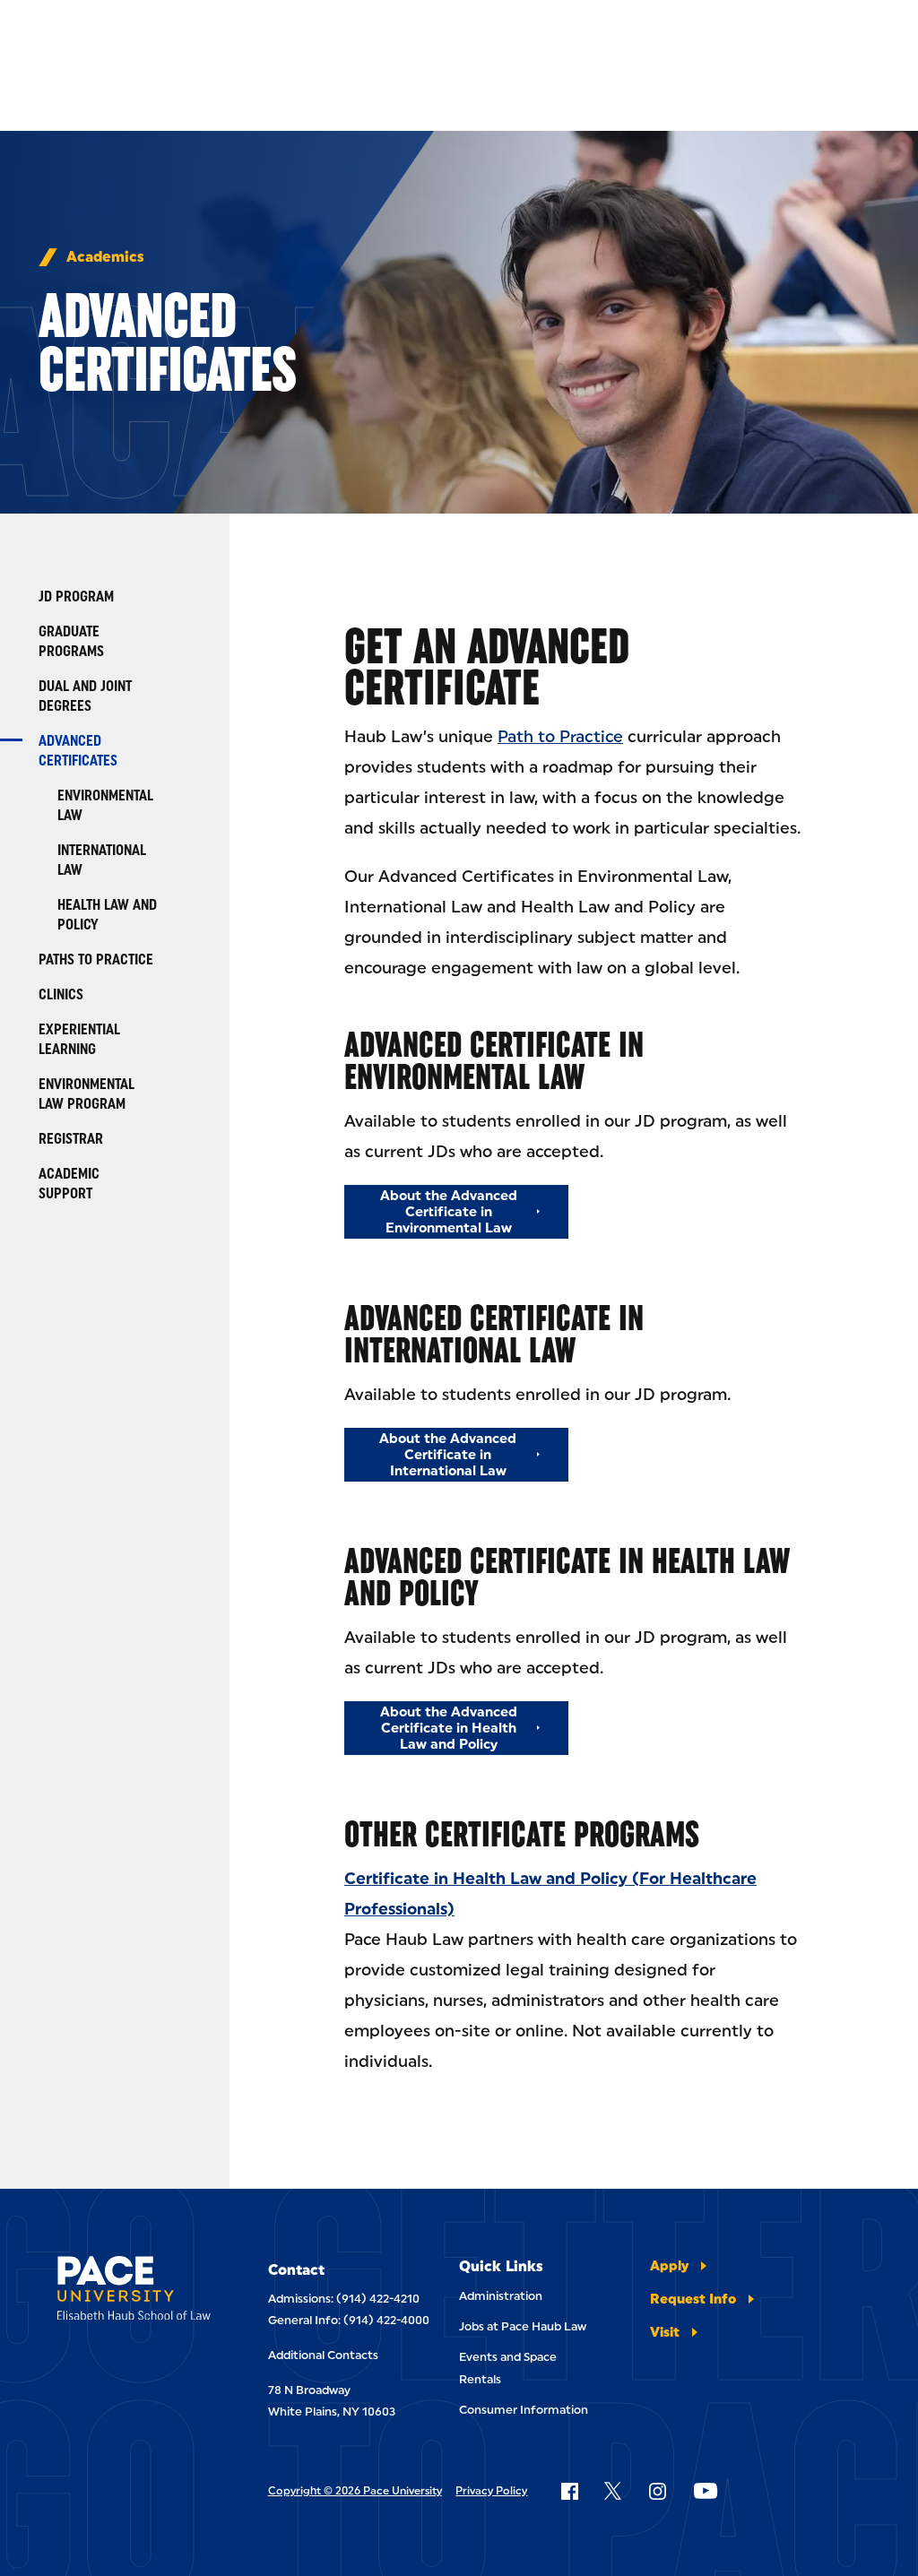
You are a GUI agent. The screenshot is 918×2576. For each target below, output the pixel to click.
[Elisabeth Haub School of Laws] (134, 2291)
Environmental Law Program (87, 1094)
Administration (501, 2296)
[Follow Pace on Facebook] (569, 2491)
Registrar (71, 1139)
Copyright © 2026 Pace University (355, 2491)
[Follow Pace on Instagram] (657, 2491)
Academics (105, 257)
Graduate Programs (71, 641)
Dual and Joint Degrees (85, 696)
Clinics (61, 994)
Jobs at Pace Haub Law (523, 2326)
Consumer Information (524, 2410)
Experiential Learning (79, 1039)
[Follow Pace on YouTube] (706, 2491)
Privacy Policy (491, 2491)
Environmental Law (105, 805)
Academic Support (69, 1184)
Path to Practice (560, 737)
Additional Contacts (323, 2355)
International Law (102, 860)
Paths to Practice (96, 960)
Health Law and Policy (107, 915)
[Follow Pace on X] (613, 2491)
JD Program (76, 596)
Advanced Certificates (78, 751)
